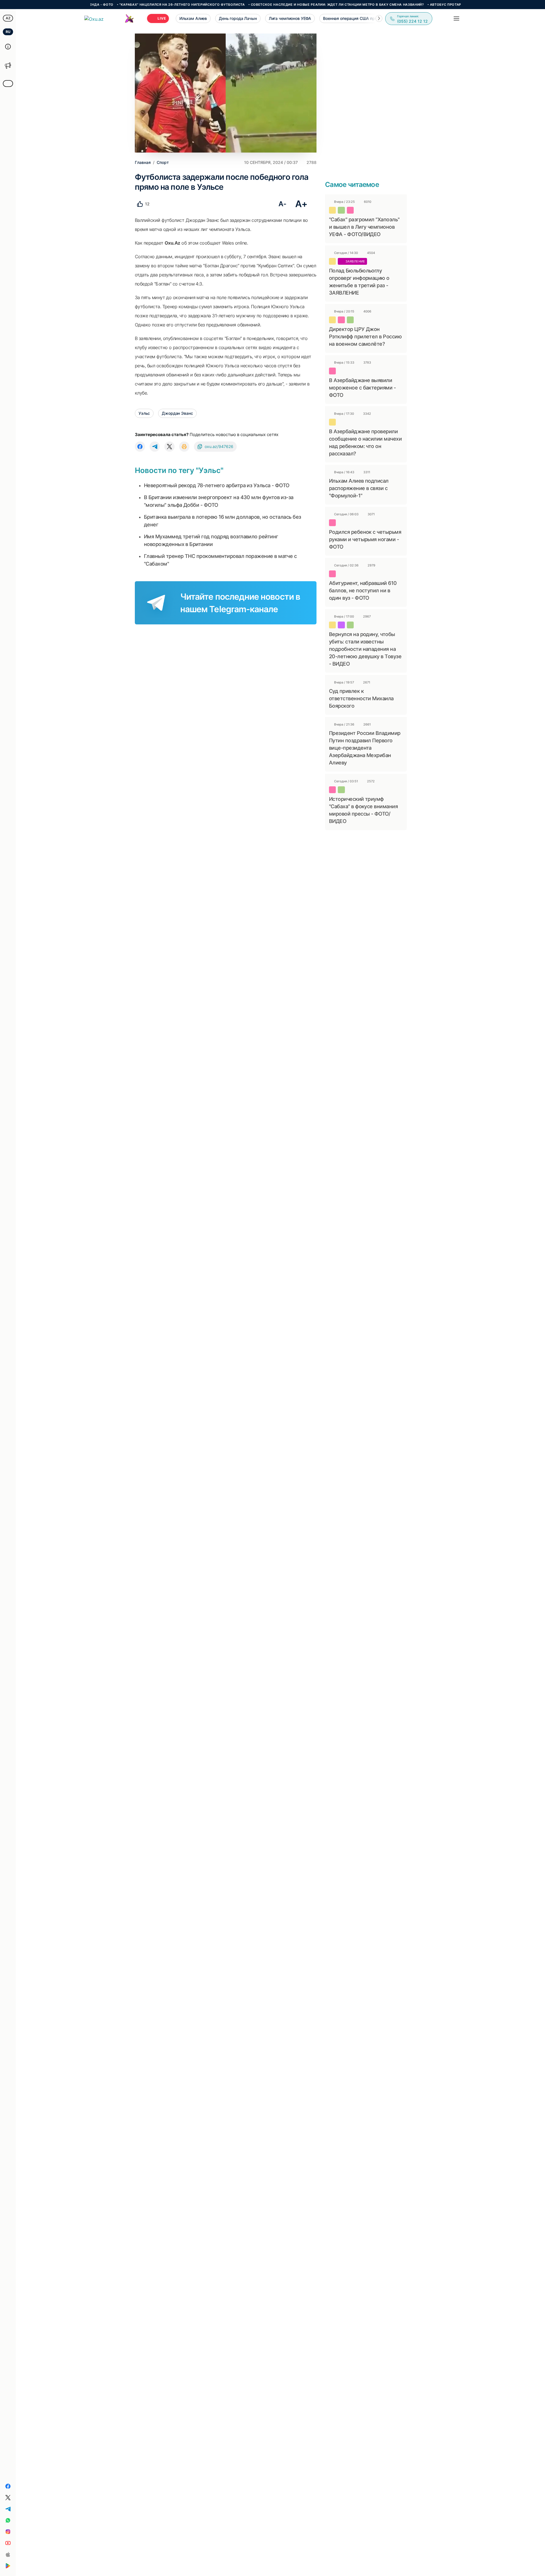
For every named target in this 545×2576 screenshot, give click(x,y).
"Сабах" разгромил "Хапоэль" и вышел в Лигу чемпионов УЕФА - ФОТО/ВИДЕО (364, 227)
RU (8, 32)
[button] (379, 18)
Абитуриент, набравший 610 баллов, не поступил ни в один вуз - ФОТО (363, 590)
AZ (8, 18)
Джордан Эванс (177, 413)
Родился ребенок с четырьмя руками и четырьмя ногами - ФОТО (365, 539)
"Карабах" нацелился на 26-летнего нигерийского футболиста (124, 5)
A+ (301, 204)
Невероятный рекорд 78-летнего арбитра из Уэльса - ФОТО (217, 485)
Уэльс (144, 413)
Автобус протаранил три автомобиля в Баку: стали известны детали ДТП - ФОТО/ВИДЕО (458, 5)
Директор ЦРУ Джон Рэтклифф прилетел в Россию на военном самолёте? (365, 336)
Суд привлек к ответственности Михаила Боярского (361, 698)
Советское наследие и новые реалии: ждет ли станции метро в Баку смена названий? (279, 5)
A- (282, 204)
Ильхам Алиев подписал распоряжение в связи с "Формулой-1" (359, 488)
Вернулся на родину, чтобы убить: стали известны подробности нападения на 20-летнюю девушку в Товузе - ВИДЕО (365, 649)
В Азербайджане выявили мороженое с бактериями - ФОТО (362, 388)
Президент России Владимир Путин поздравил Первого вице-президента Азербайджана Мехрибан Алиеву (365, 748)
